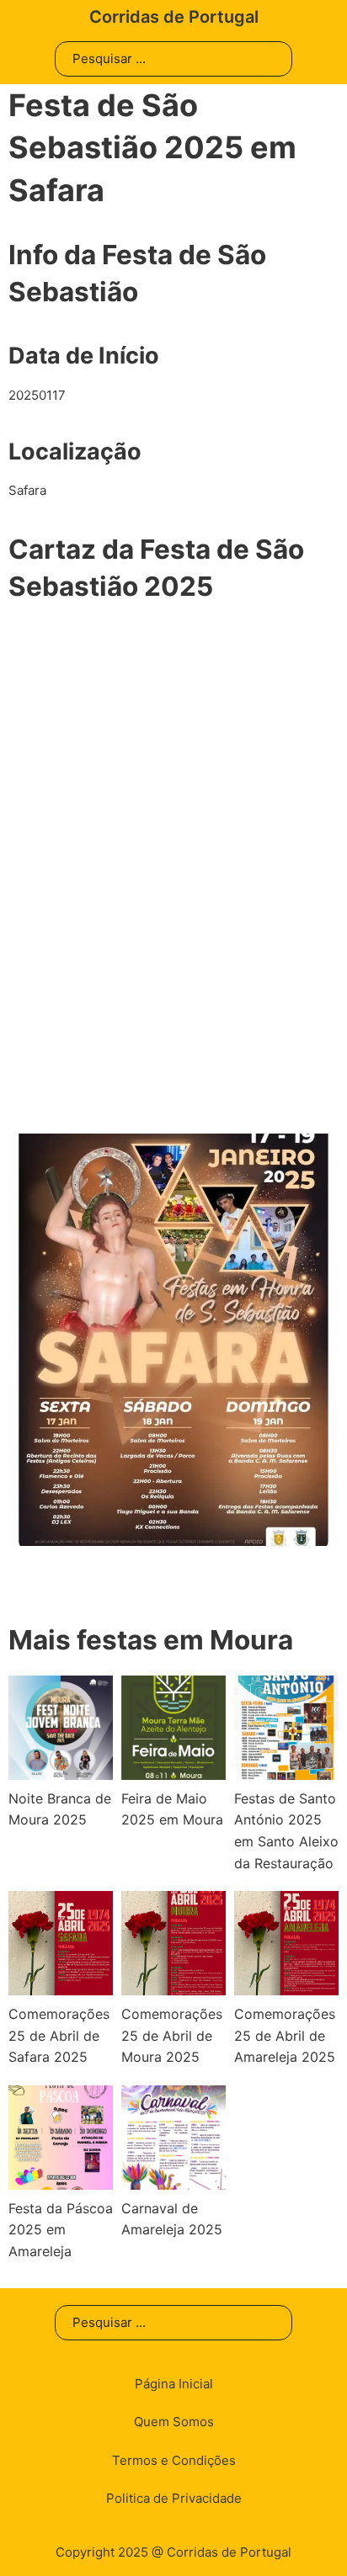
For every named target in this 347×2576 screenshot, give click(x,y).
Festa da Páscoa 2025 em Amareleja (61, 2230)
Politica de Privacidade (174, 2498)
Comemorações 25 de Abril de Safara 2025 (59, 2035)
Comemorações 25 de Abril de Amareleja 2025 (285, 2035)
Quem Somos (174, 2422)
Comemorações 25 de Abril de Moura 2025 (172, 2035)
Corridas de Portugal (174, 17)
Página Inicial (174, 2384)
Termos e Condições (174, 2460)
